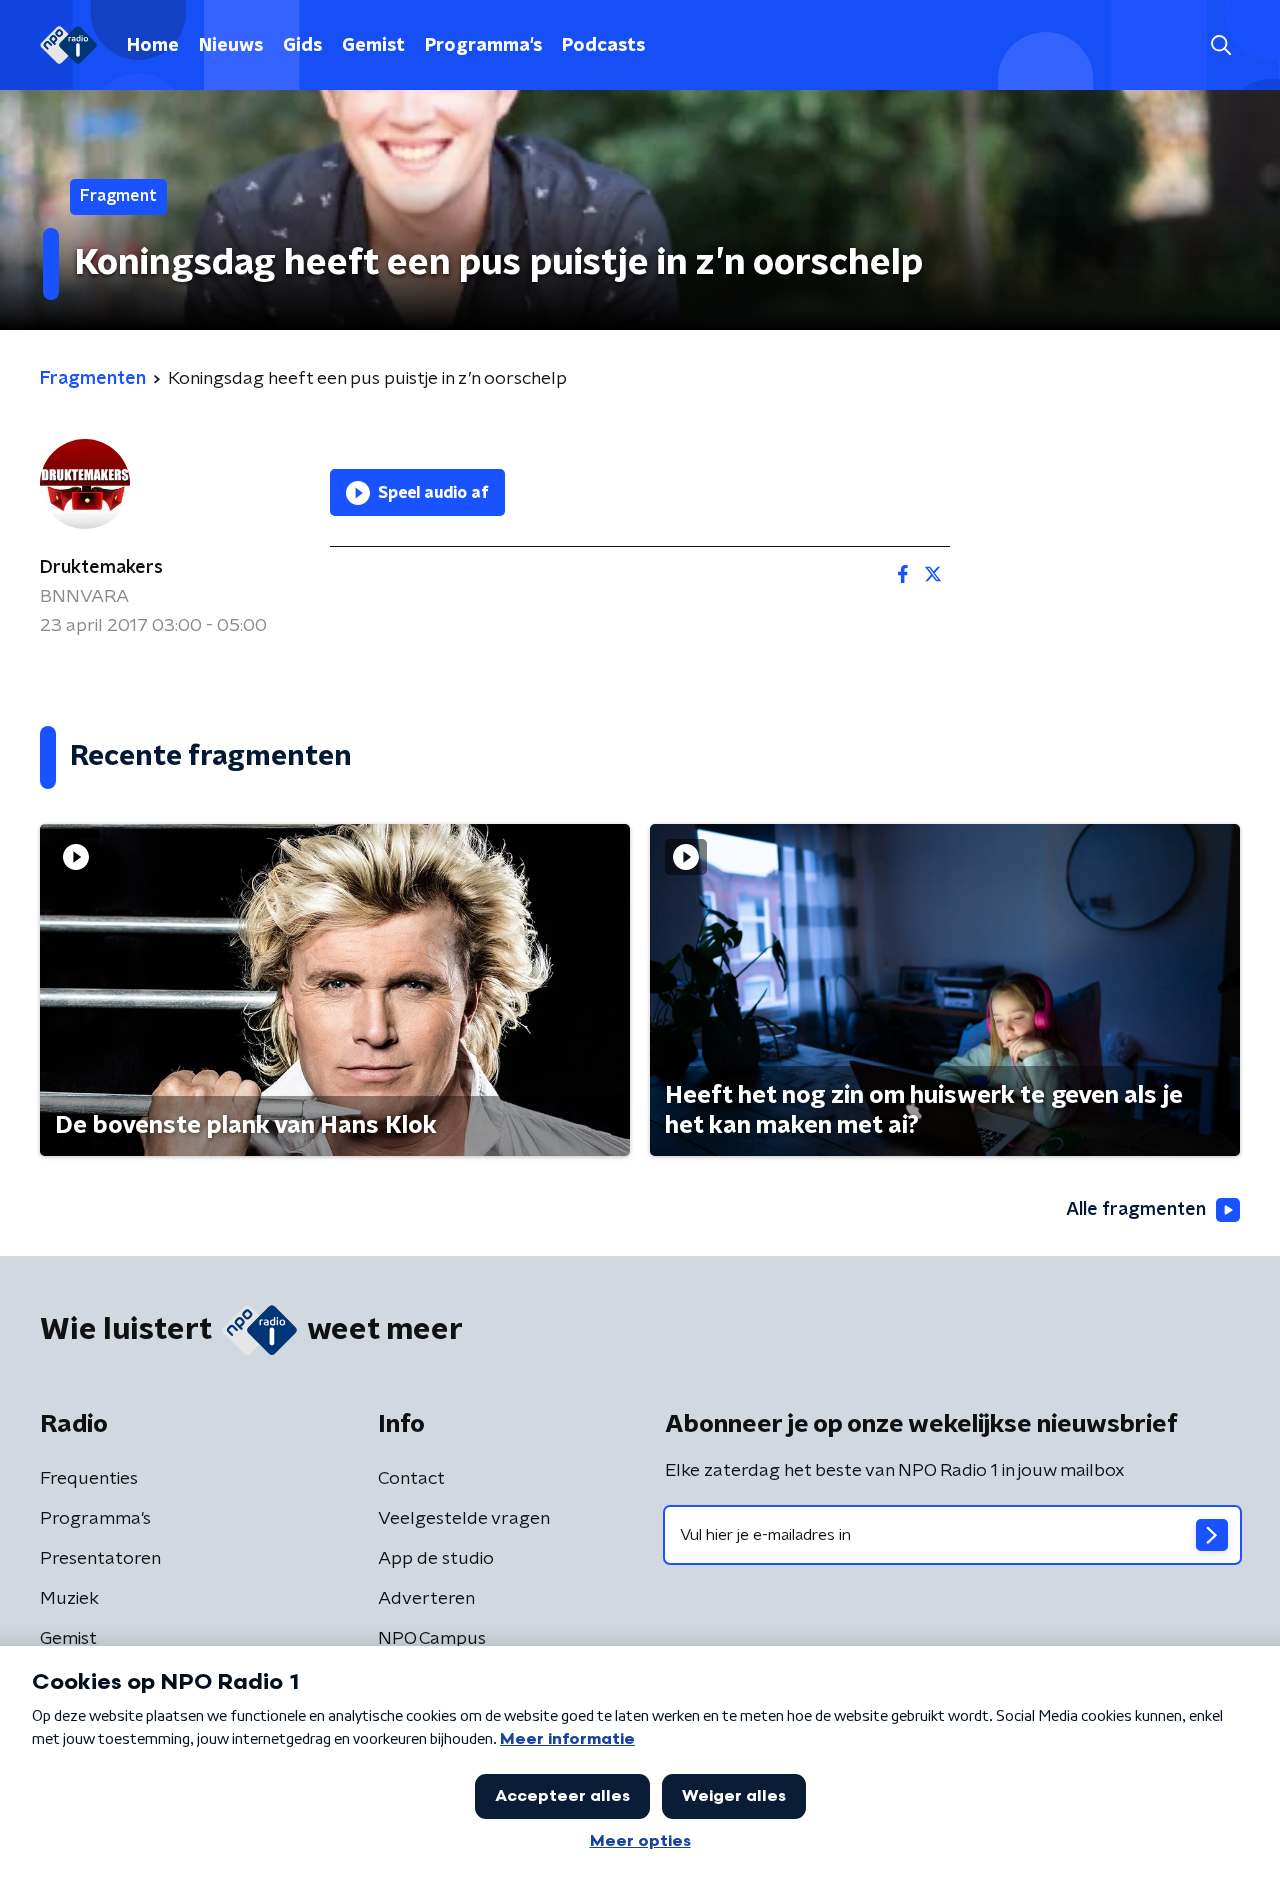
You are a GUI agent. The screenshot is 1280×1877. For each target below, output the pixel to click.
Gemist (373, 46)
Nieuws (231, 46)
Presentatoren (100, 1559)
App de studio (436, 1559)
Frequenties (89, 1479)
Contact (411, 1479)
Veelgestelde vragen (464, 1519)
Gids (302, 46)
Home (153, 46)
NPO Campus (432, 1639)
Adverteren (426, 1599)
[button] (1220, 45)
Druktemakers (101, 568)
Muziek (69, 1599)
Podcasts (603, 46)
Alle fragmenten (1136, 1210)
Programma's (483, 46)
